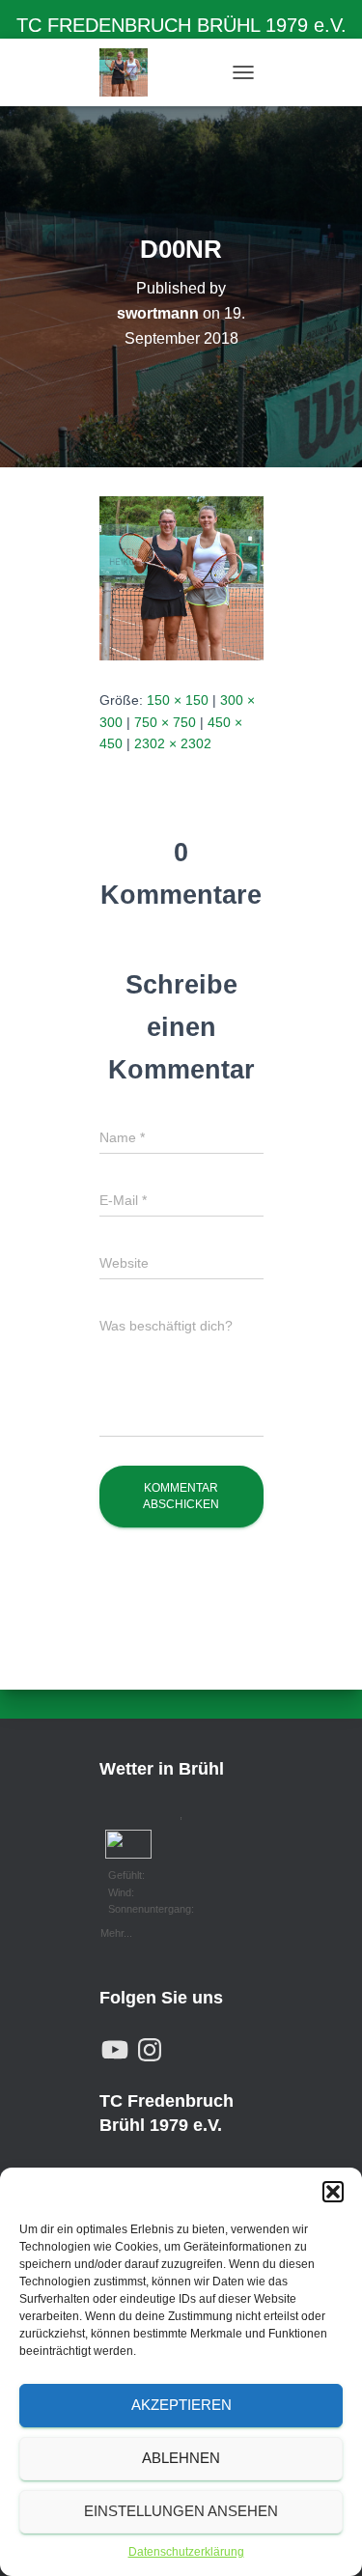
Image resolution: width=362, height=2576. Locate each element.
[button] (333, 2192)
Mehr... (116, 1931)
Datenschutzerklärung (186, 2552)
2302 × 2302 (173, 743)
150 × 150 (178, 700)
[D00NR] (181, 577)
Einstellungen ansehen (181, 2511)
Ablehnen (181, 2458)
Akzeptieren (181, 2405)
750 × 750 (165, 722)
